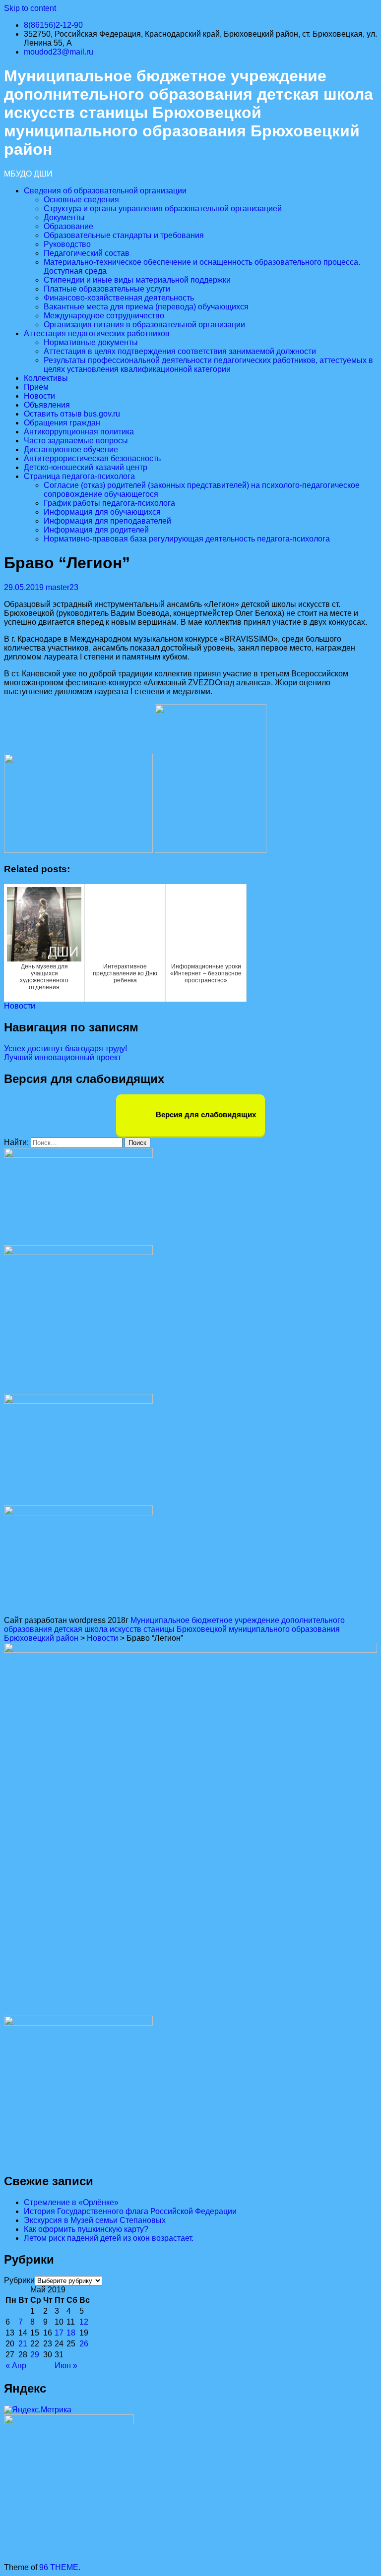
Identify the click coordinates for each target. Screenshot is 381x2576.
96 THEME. (60, 2567)
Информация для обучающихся (102, 512)
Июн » (66, 2366)
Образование (68, 226)
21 (23, 2344)
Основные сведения (81, 200)
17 (59, 2333)
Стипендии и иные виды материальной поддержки (137, 280)
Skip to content (30, 8)
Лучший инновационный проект (63, 1057)
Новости (39, 396)
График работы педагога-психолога (109, 503)
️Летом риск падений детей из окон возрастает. (109, 2238)
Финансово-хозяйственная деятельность (119, 298)
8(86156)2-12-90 (53, 25)
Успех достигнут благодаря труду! (65, 1048)
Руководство (67, 244)
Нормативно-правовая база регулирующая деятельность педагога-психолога (187, 539)
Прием (36, 387)
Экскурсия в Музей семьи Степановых (95, 2220)
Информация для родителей (96, 530)
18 (71, 2333)
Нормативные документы (91, 342)
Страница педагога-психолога (79, 476)
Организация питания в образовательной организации (144, 325)
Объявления (47, 405)
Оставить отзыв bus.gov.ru (72, 414)
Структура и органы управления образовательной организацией (163, 209)
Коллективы (46, 378)
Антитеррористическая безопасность (92, 458)
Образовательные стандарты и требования (124, 235)
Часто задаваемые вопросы (76, 441)
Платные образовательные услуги (107, 289)
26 (84, 2344)
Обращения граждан (62, 423)
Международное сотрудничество (104, 316)
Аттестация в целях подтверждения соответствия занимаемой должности (180, 351)
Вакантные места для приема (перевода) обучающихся (146, 307)
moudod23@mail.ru (59, 52)
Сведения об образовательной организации (105, 191)
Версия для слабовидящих (205, 1114)
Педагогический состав (87, 253)
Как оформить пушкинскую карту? (86, 2229)
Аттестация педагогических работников (97, 333)
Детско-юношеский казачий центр (86, 467)
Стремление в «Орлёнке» (71, 2202)
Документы (64, 217)
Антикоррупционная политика (79, 432)
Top (357, 2552)
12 (84, 2322)
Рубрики (19, 2280)
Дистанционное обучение (71, 449)
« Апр (16, 2366)
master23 (62, 587)
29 (35, 2355)
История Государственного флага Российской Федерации (130, 2211)
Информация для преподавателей (107, 521)
